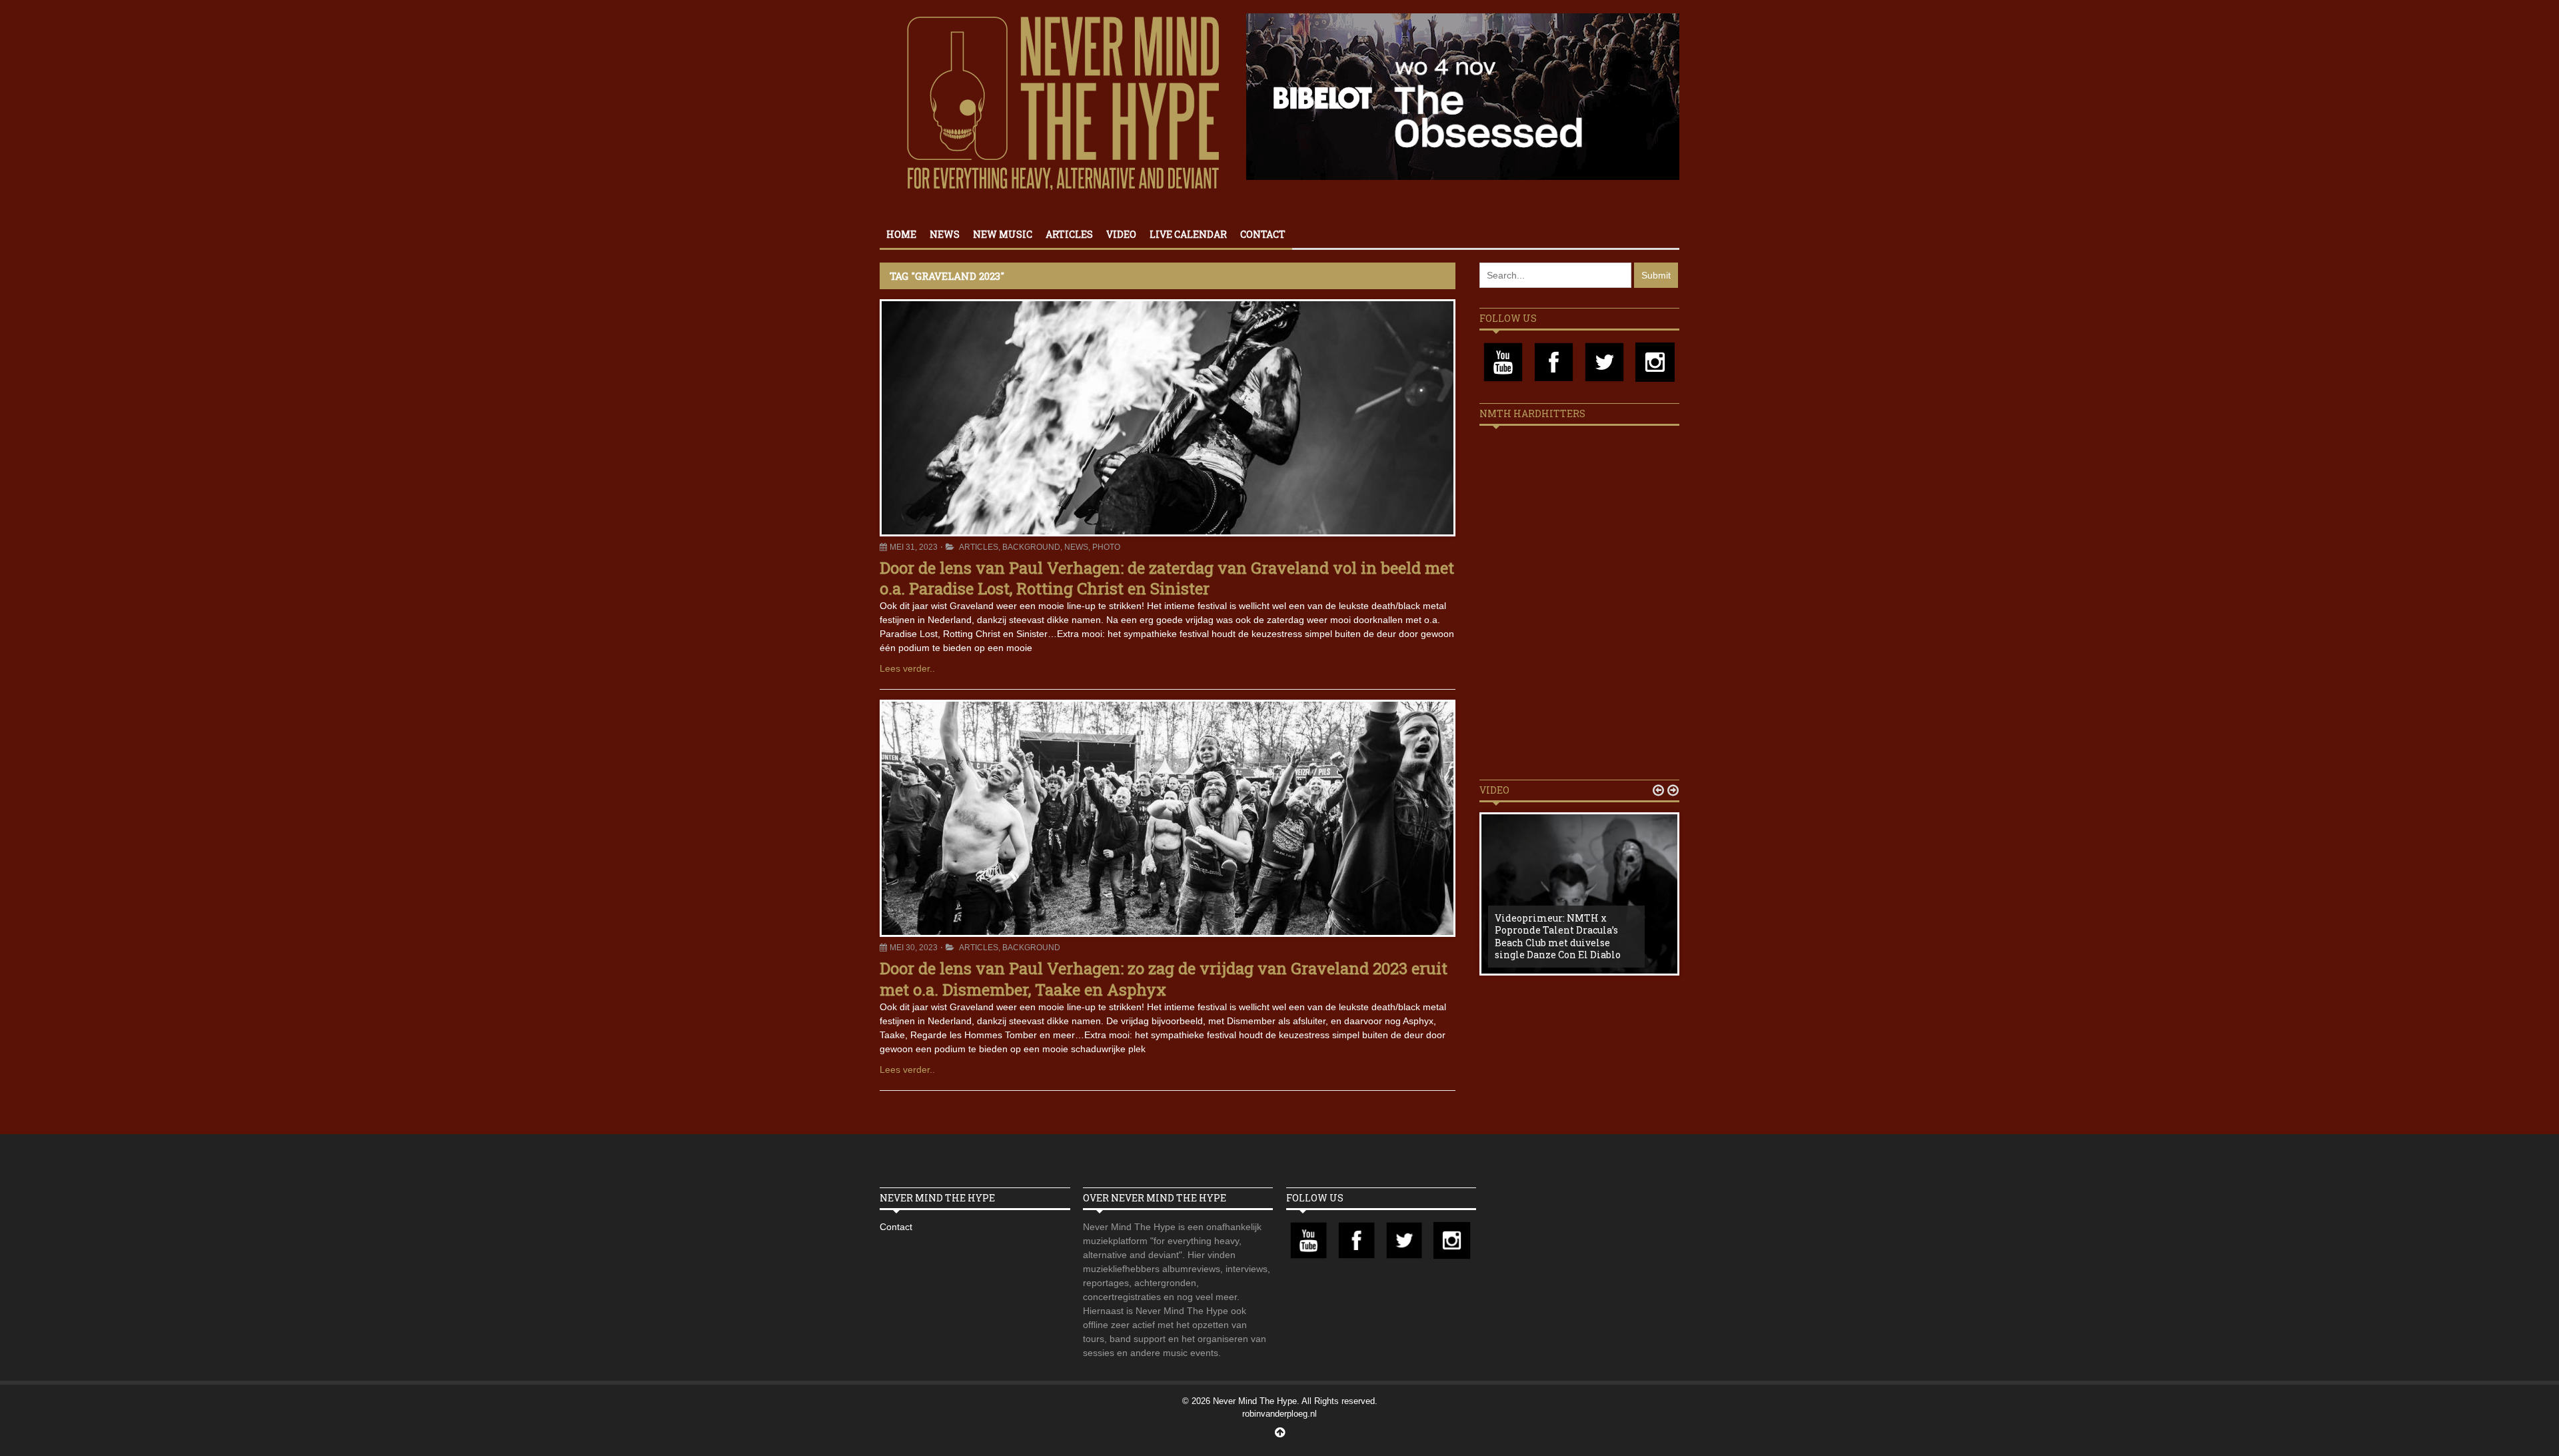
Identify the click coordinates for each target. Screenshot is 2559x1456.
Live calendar (1188, 234)
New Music (1003, 234)
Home (901, 234)
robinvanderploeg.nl (1279, 1414)
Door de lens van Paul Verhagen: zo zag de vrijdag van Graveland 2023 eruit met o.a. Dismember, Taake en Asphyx (1164, 979)
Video (1121, 234)
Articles (1069, 234)
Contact (1263, 234)
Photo (1106, 547)
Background (1031, 547)
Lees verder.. (907, 668)
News (945, 234)
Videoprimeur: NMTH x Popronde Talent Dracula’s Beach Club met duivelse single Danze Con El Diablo (1558, 936)
